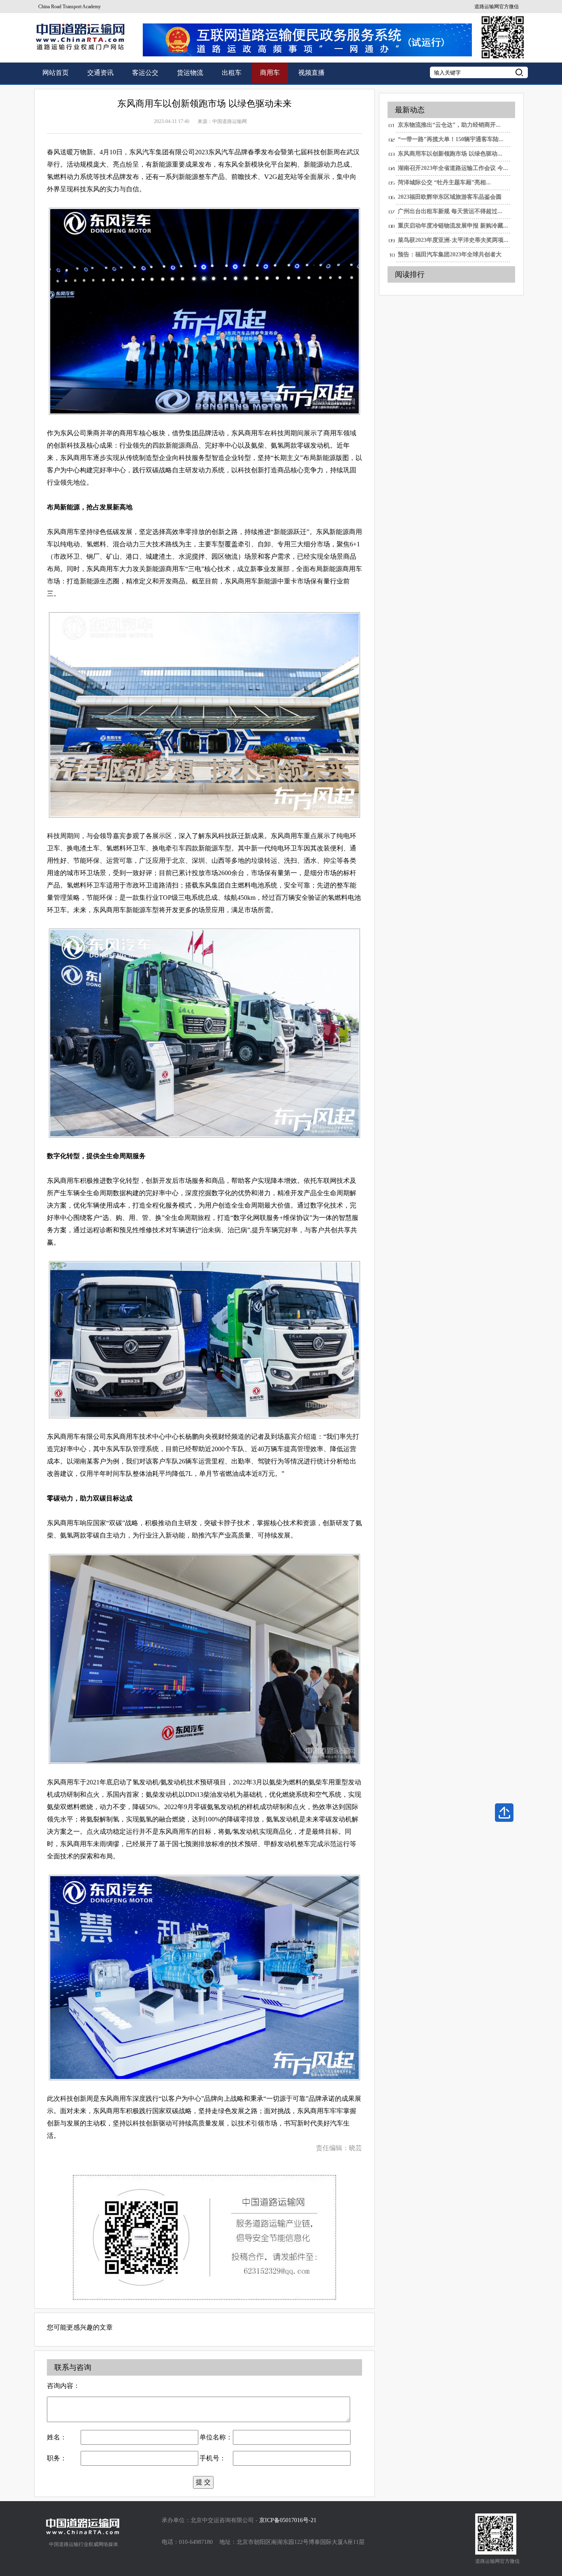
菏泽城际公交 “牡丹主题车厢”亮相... (444, 182)
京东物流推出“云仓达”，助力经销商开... (449, 125)
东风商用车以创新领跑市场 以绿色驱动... (450, 154)
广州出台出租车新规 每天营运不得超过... (450, 211)
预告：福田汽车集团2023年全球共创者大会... (450, 257)
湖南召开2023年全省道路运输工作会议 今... (453, 168)
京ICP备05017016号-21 (288, 2520)
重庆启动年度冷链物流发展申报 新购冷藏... (453, 226)
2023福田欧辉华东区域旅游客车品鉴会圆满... (450, 199)
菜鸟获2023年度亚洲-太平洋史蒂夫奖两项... (453, 240)
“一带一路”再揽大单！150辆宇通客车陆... (451, 139)
